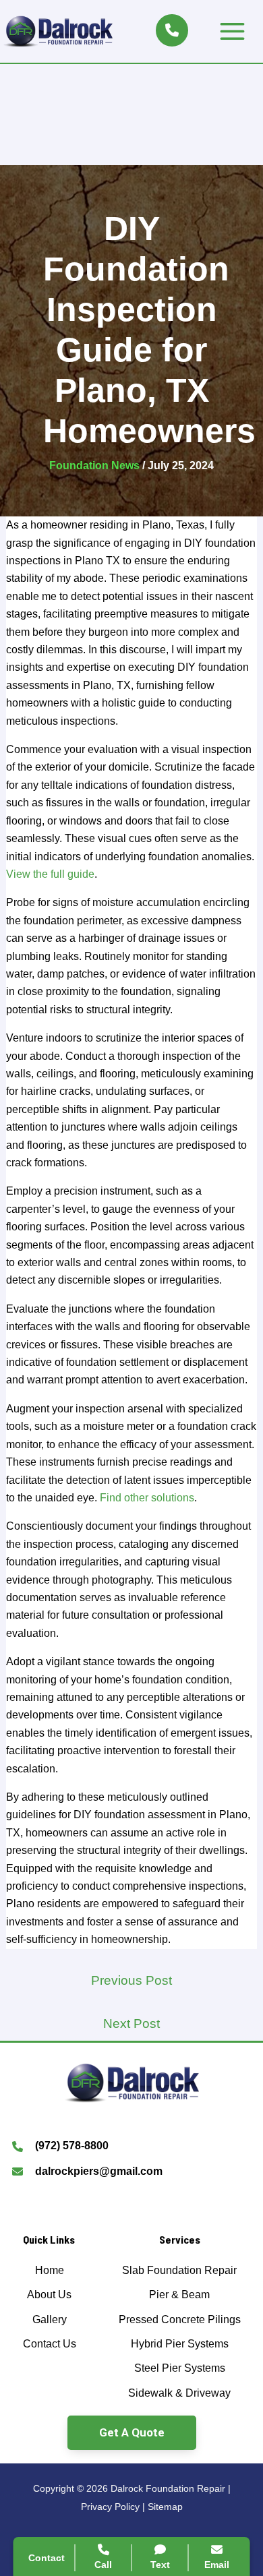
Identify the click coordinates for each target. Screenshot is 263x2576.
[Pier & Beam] (179, 2295)
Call (103, 2565)
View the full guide (50, 874)
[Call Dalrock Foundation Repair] (172, 30)
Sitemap (165, 2507)
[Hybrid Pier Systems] (180, 2344)
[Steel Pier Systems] (180, 2368)
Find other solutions (147, 1498)
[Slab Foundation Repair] (179, 2271)
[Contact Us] (50, 2344)
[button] (132, 2433)
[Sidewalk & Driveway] (179, 2393)
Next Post (131, 2024)
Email (217, 2565)
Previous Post (131, 1980)
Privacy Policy (110, 2507)
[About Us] (49, 2295)
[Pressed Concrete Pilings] (180, 2320)
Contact (47, 2558)
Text (160, 2565)
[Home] (50, 2271)
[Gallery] (50, 2320)
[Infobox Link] (131, 2148)
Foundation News (94, 466)
